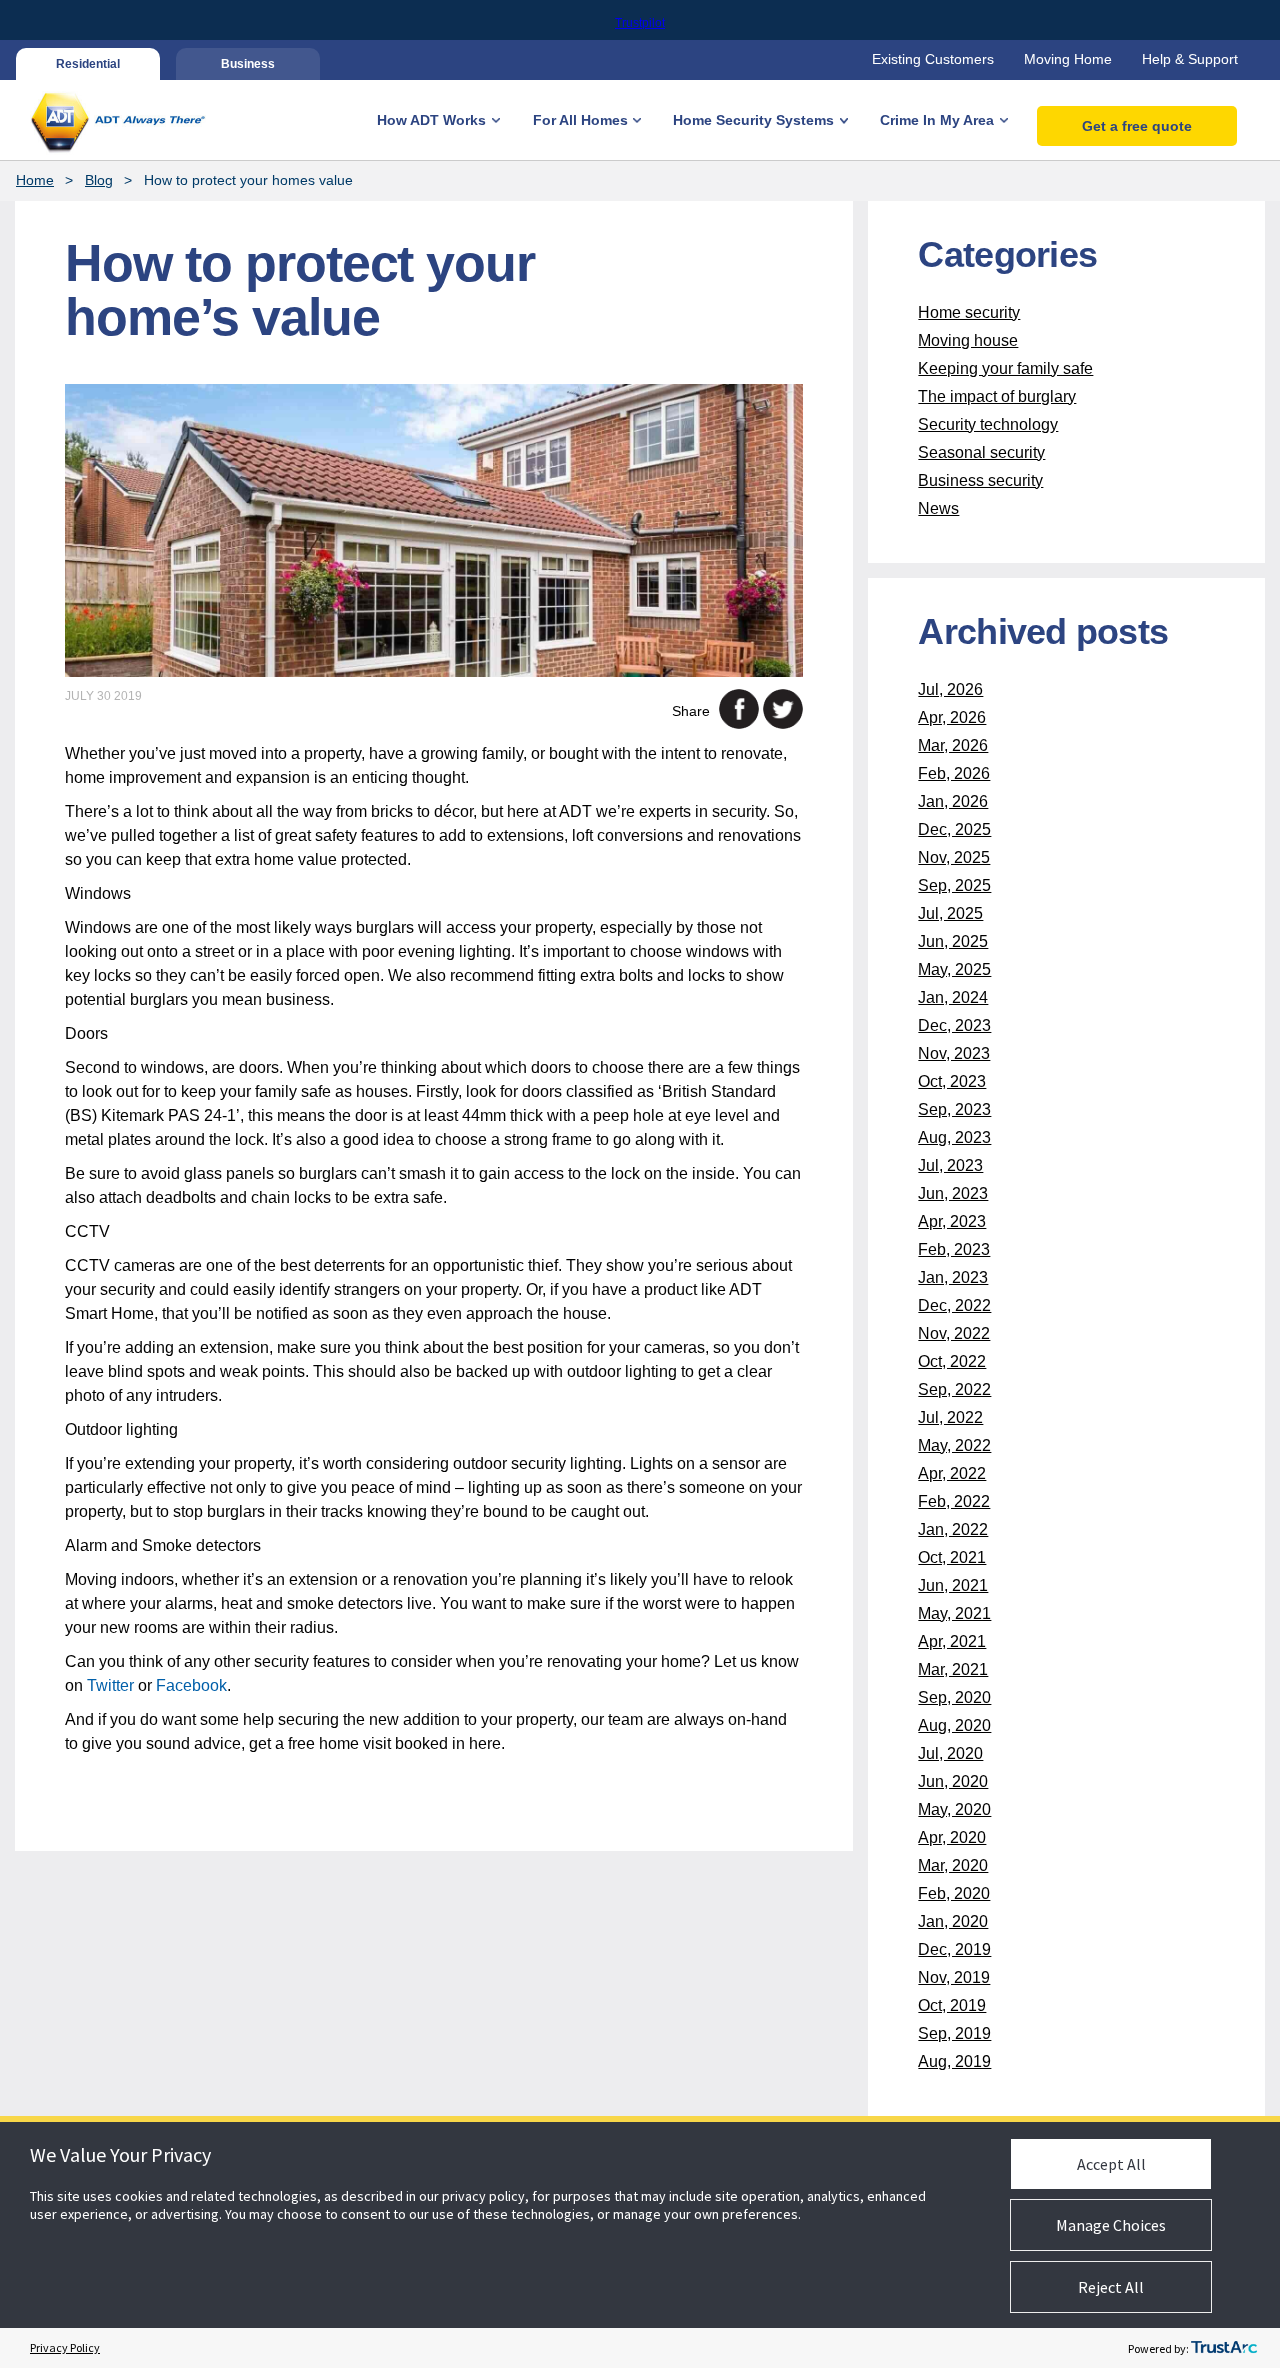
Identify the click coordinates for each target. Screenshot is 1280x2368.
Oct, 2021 (952, 1557)
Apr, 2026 (952, 717)
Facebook (191, 1685)
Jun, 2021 (953, 1585)
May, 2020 (954, 1809)
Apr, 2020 (952, 1837)
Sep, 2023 (954, 1109)
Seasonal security (981, 452)
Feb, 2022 (954, 1501)
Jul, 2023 (950, 1165)
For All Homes (580, 120)
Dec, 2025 (954, 829)
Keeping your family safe (1005, 368)
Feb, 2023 (954, 1249)
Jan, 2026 (953, 801)
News (938, 508)
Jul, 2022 (950, 1417)
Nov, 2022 (954, 1333)
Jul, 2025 (950, 913)
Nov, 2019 (954, 1977)
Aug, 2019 (954, 2061)
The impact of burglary (997, 396)
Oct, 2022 (952, 1361)
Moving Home (1068, 59)
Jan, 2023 (953, 1277)
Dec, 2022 (954, 1305)
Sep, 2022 (954, 1389)
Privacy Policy (65, 2347)
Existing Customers (933, 59)
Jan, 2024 (953, 997)
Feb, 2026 (954, 773)
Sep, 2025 (954, 885)
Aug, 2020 (954, 1725)
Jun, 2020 (953, 1781)
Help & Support (1190, 59)
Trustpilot (640, 23)
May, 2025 (954, 969)
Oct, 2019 (952, 2005)
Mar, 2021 (953, 1669)
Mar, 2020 (953, 1865)
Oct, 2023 (952, 1081)
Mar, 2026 (953, 745)
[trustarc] (1224, 2348)
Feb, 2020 (954, 1893)
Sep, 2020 (954, 1697)
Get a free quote (1137, 126)
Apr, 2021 (952, 1641)
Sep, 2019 (954, 2033)
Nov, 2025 (954, 857)
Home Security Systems (753, 120)
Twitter (110, 1685)
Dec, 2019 (954, 1949)
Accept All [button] (1111, 2164)
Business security (980, 480)
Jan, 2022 (953, 1529)
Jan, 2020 (953, 1921)
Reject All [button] (1111, 2287)
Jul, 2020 (950, 1753)
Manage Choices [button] (1111, 2225)
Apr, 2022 (952, 1473)
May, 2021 (954, 1613)
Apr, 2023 (952, 1221)
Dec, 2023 (954, 1025)
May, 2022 (954, 1445)
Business (248, 64)
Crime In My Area (937, 120)
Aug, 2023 (954, 1137)
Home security (969, 312)
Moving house (968, 340)
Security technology (988, 424)
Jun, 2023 (953, 1193)
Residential (88, 64)
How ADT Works (431, 120)
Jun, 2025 (953, 941)
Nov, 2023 (954, 1053)
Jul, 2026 (950, 689)
